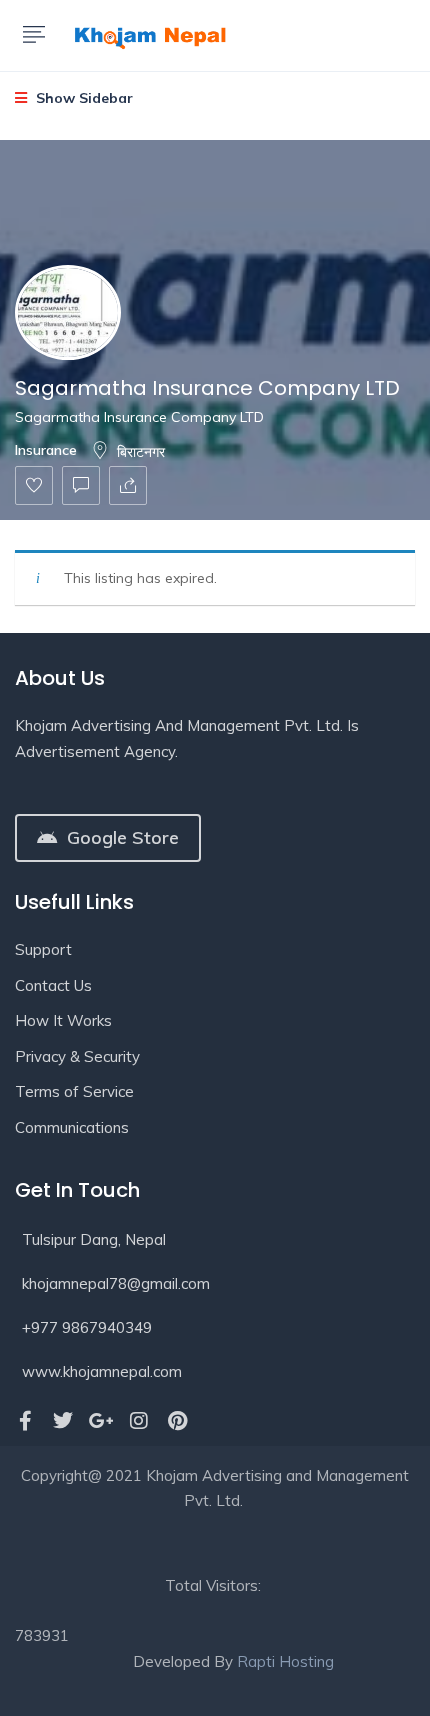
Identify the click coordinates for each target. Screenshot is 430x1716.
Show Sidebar (82, 98)
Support (43, 949)
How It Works (63, 1020)
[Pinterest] (177, 1421)
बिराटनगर (141, 452)
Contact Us (53, 985)
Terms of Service (74, 1091)
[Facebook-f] (25, 1421)
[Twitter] (63, 1421)
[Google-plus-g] (101, 1421)
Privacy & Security (77, 1056)
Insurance (46, 450)
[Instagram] (139, 1421)
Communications (72, 1127)
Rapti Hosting (285, 1661)
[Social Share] (128, 485)
